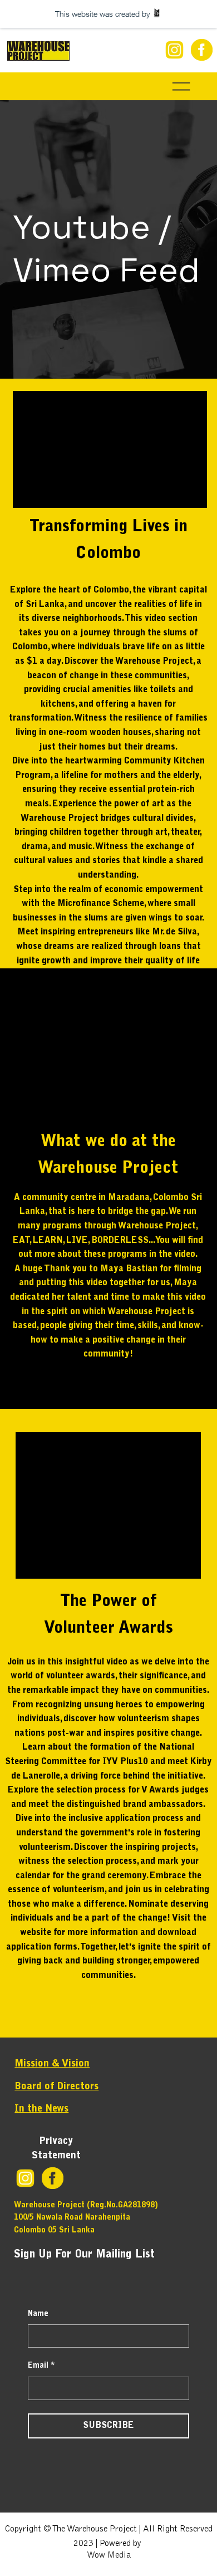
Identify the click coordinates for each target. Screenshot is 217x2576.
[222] (174, 50)
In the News (41, 2109)
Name (38, 2314)
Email (41, 2366)
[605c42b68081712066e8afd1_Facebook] (202, 50)
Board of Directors (56, 2087)
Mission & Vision (52, 2064)
